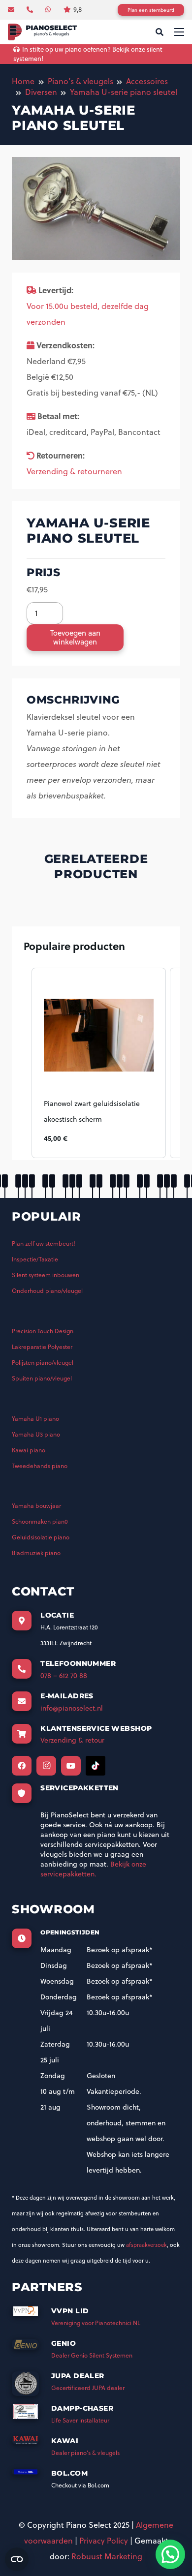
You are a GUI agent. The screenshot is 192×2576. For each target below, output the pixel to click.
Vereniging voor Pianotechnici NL (96, 2323)
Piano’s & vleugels (80, 81)
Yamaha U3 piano (36, 1434)
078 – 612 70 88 (64, 1676)
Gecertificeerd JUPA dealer (88, 2388)
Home (23, 81)
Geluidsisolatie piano (41, 1537)
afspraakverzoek (146, 2245)
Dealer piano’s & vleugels (85, 2453)
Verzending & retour (72, 1740)
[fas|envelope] (12, 9)
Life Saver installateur (80, 2420)
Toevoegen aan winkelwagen (75, 637)
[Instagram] (46, 1766)
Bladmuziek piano (36, 1553)
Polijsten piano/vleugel (43, 1363)
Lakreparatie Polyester (42, 1347)
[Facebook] (22, 1766)
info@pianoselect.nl (72, 1708)
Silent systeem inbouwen (46, 1275)
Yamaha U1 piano (35, 1419)
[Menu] (179, 32)
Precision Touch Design (43, 1331)
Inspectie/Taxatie (35, 1259)
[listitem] (99, 1063)
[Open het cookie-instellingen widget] (17, 2559)
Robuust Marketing (107, 2556)
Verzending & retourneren (74, 471)
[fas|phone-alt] (31, 9)
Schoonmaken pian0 (40, 1521)
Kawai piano (29, 1450)
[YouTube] (71, 1766)
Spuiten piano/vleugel (42, 1378)
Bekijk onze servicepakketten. (93, 1869)
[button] (22, 1063)
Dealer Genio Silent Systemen (92, 2355)
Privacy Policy (104, 2541)
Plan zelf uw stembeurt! (44, 1243)
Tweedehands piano (40, 1466)
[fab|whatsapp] (49, 9)
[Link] (42, 32)
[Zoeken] (159, 32)
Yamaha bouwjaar (36, 1506)
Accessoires (147, 81)
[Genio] (32, 2347)
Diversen (41, 92)
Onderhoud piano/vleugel (47, 1291)
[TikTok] (96, 1766)
